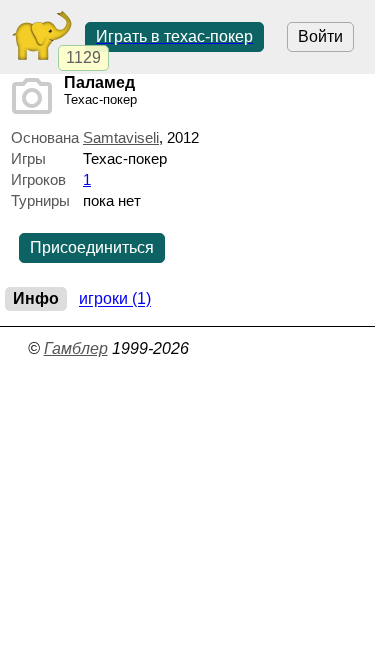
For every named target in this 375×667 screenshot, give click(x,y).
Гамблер (76, 348)
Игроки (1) (115, 299)
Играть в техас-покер (174, 36)
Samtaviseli (121, 137)
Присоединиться (92, 247)
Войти (320, 36)
